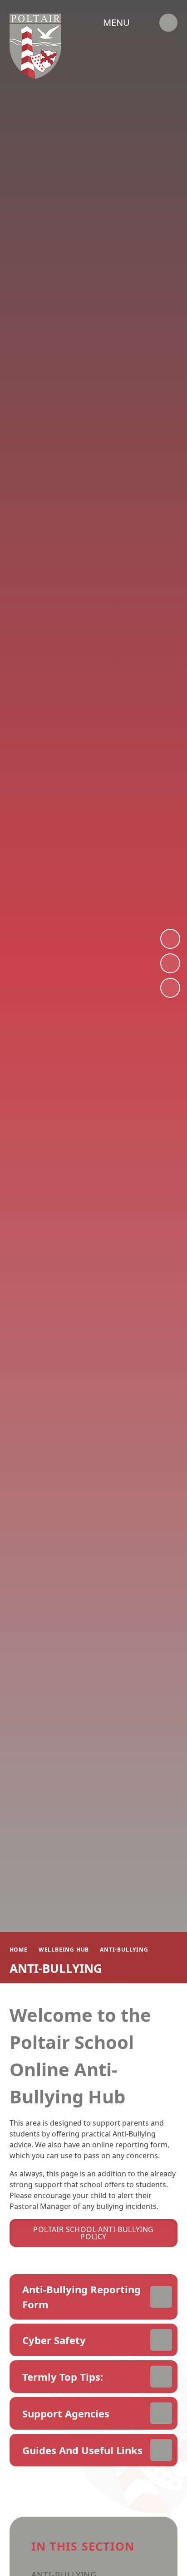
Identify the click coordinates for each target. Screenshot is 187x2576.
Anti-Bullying (124, 1950)
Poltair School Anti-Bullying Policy (93, 2233)
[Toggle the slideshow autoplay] (170, 988)
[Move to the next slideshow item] (170, 939)
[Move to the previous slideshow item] (170, 963)
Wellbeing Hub (64, 1950)
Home (19, 1950)
